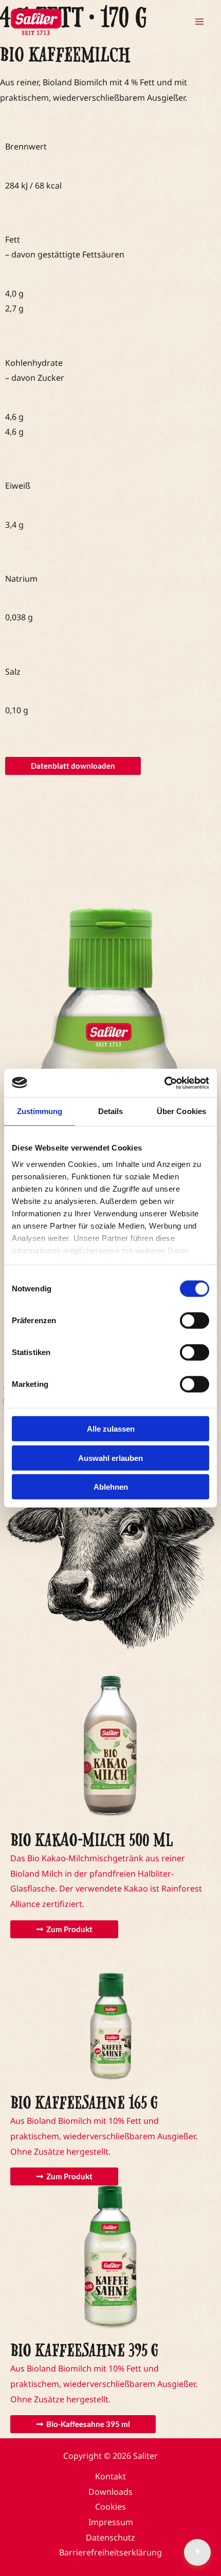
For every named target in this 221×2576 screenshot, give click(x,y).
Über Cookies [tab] (181, 1111)
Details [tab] (111, 1111)
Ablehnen (111, 1487)
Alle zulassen (111, 1429)
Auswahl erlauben (110, 1458)
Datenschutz (110, 2537)
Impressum (111, 2522)
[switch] (195, 1321)
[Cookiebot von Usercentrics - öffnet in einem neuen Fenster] (164, 1083)
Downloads (110, 2492)
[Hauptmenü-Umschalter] (199, 22)
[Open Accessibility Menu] (197, 2552)
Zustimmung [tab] (40, 1111)
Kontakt (110, 2476)
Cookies (110, 2507)
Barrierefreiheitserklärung (110, 2552)
